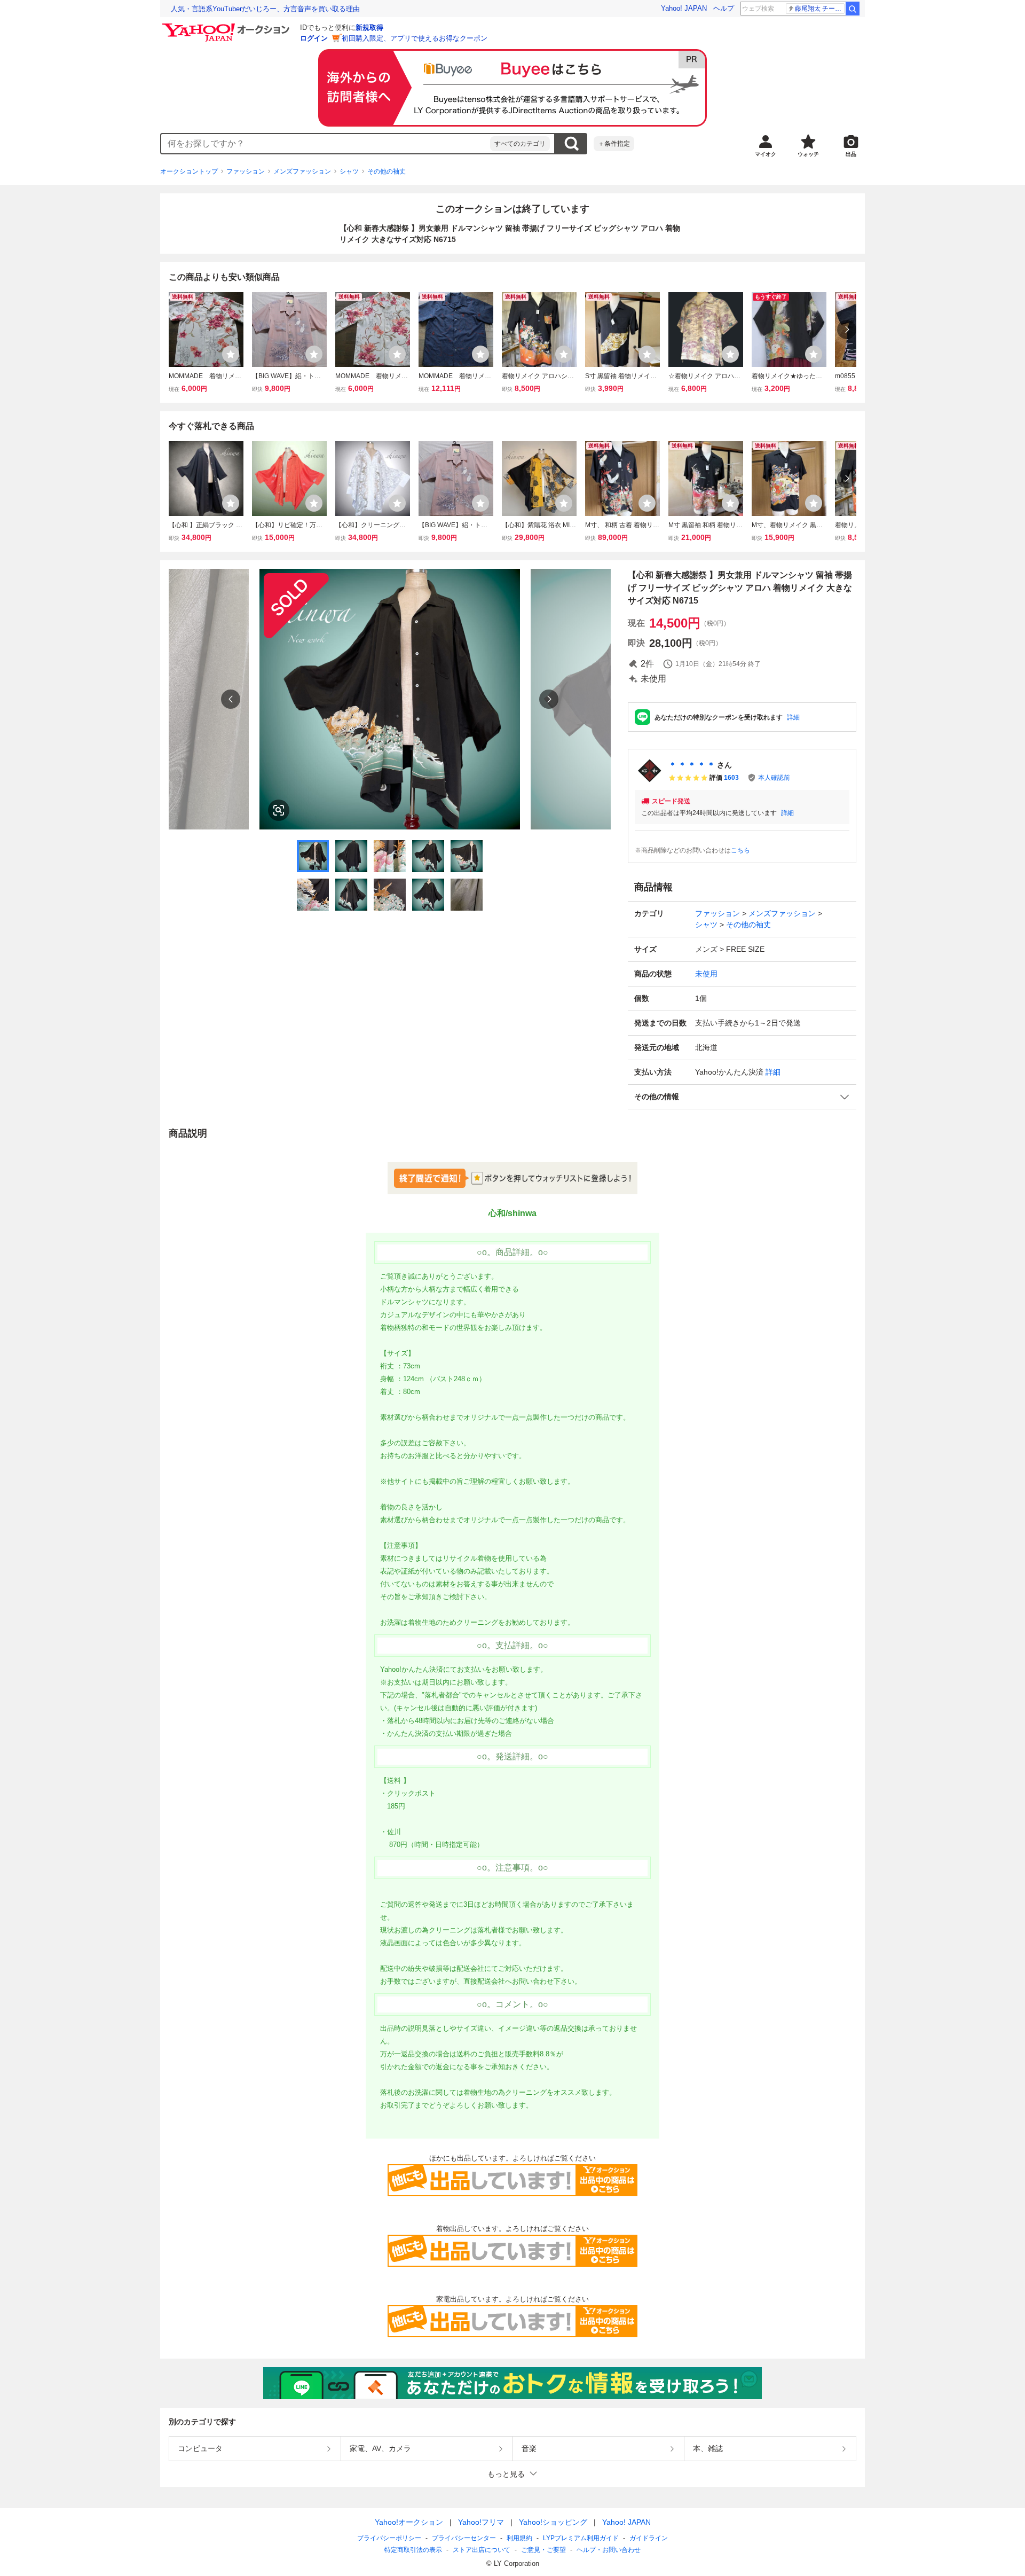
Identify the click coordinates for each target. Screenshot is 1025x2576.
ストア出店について (482, 2550)
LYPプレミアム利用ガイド (581, 2538)
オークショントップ (189, 171)
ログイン (314, 38)
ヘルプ (724, 8)
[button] (742, 1097)
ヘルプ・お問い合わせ (609, 2550)
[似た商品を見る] (279, 810)
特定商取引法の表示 (413, 2550)
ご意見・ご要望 (543, 2550)
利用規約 (519, 2538)
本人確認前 (774, 778)
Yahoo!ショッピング (553, 2522)
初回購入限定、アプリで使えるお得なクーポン (415, 38)
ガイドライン (649, 2538)
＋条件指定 (614, 144)
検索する (571, 144)
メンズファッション (302, 171)
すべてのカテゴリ (520, 144)
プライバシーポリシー (389, 2538)
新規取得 (369, 28)
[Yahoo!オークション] (227, 26)
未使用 (706, 974)
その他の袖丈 (387, 171)
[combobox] (326, 144)
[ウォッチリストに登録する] (231, 354)
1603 (731, 778)
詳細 (793, 717)
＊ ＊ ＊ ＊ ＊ (692, 765)
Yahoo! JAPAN (684, 8)
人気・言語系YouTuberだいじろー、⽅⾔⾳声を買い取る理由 (265, 9)
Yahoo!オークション (409, 2522)
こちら (740, 850)
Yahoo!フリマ (481, 2522)
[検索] (853, 9)
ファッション (246, 171)
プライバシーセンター (464, 2538)
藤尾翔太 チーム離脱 (820, 9)
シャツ (349, 171)
